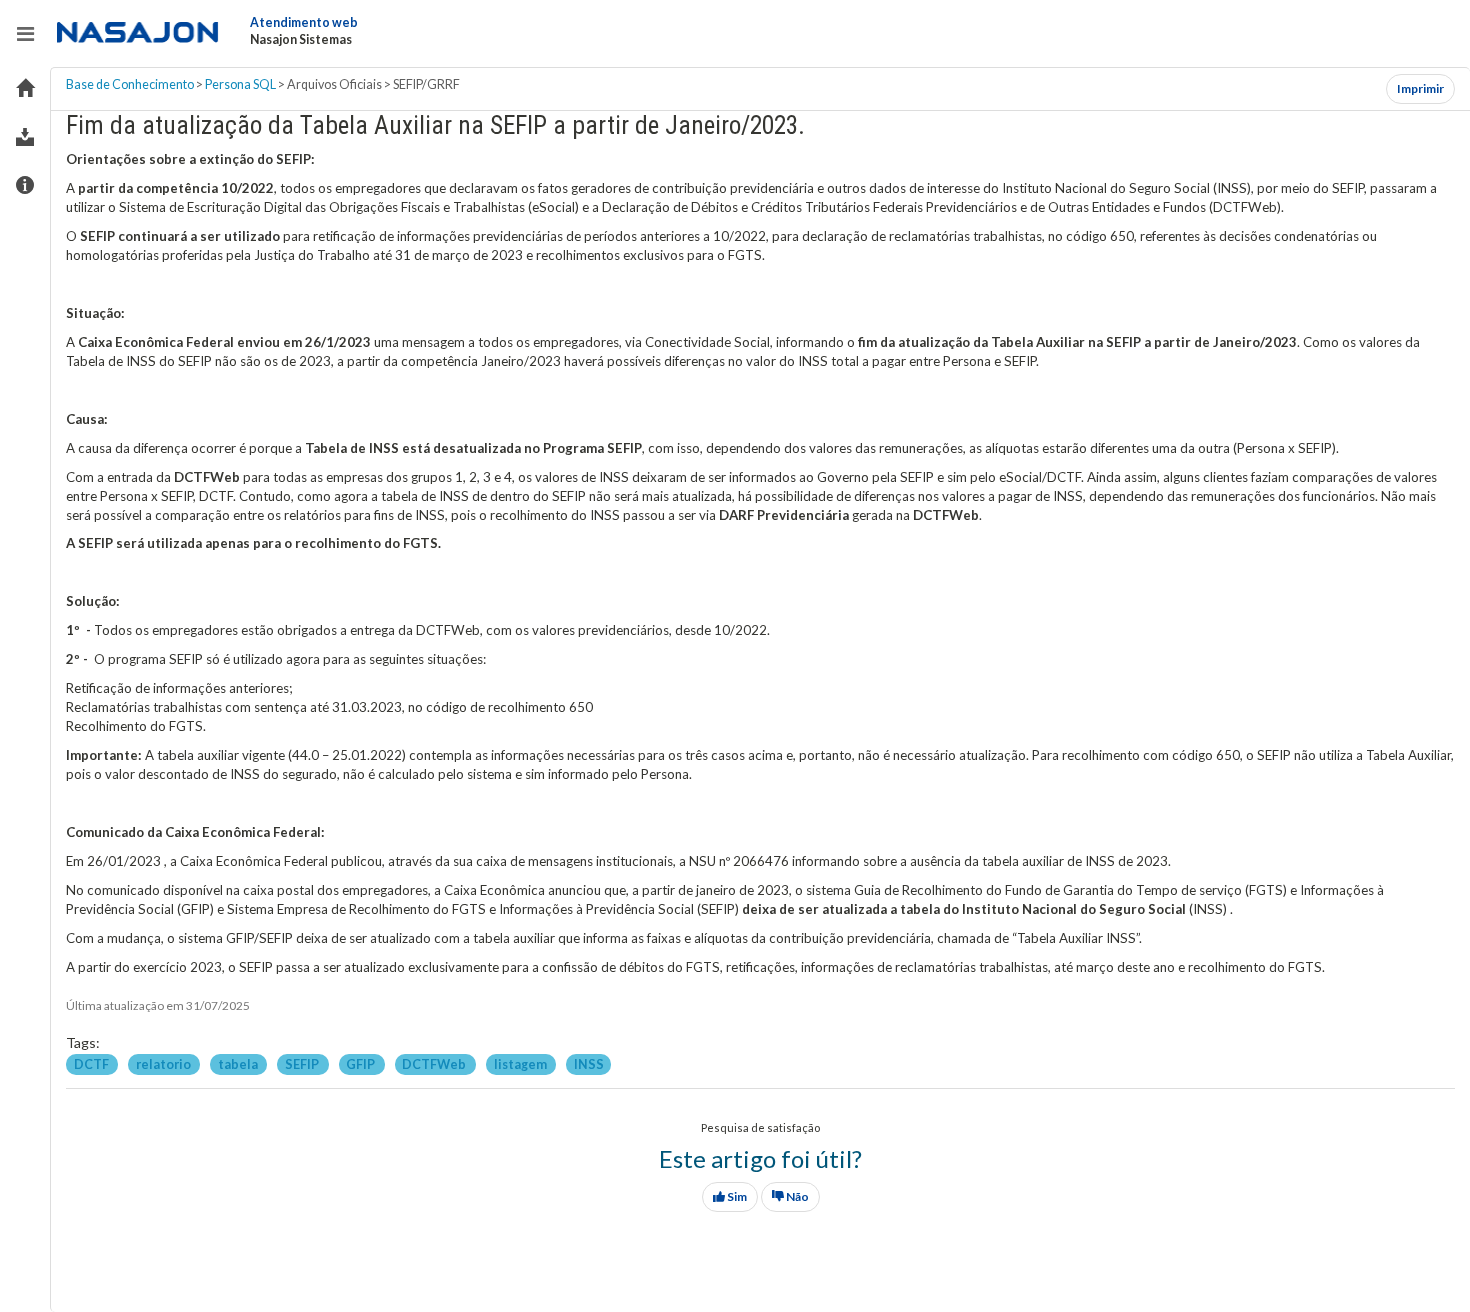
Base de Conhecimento (130, 84)
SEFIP (303, 1063)
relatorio (164, 1063)
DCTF (92, 1063)
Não (796, 1196)
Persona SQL (240, 84)
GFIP (361, 1063)
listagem (521, 1063)
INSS (589, 1063)
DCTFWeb (435, 1063)
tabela (239, 1063)
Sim (736, 1196)
